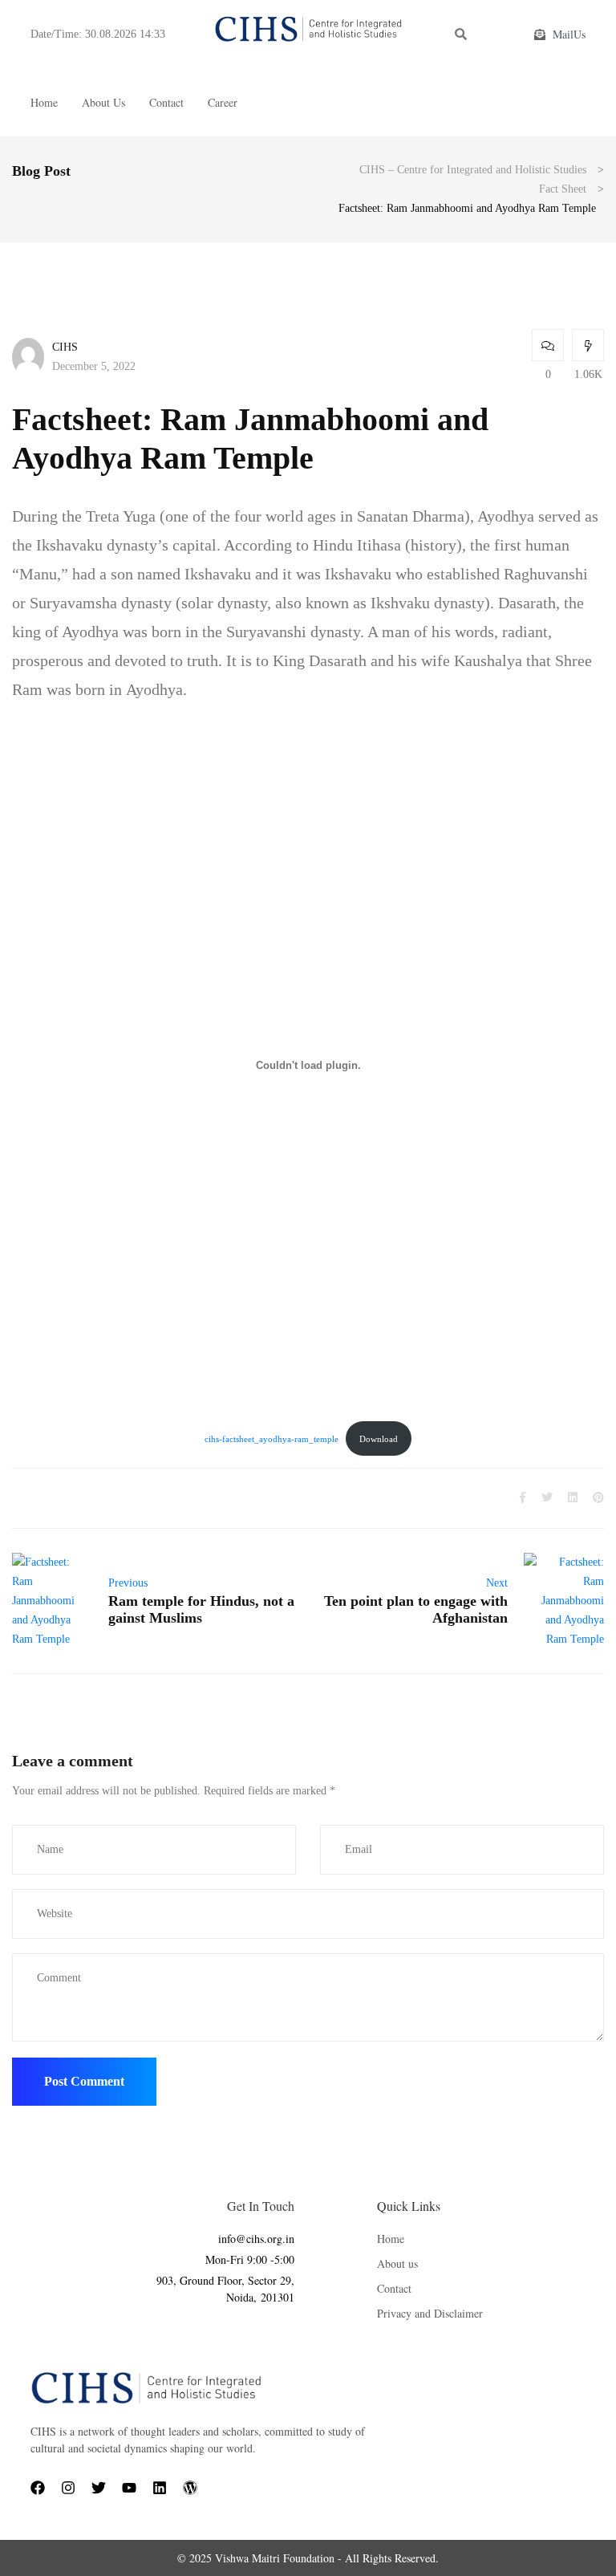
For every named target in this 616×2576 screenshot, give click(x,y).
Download (379, 1439)
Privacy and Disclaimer (430, 2313)
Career (223, 102)
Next (497, 1583)
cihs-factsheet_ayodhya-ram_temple (272, 1439)
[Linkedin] (160, 2488)
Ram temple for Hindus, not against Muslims (201, 1609)
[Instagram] (68, 2488)
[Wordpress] (190, 2488)
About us (103, 102)
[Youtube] (129, 2488)
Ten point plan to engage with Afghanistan (416, 1609)
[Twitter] (99, 2488)
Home (44, 102)
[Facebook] (38, 2488)
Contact (166, 102)
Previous (128, 1583)
